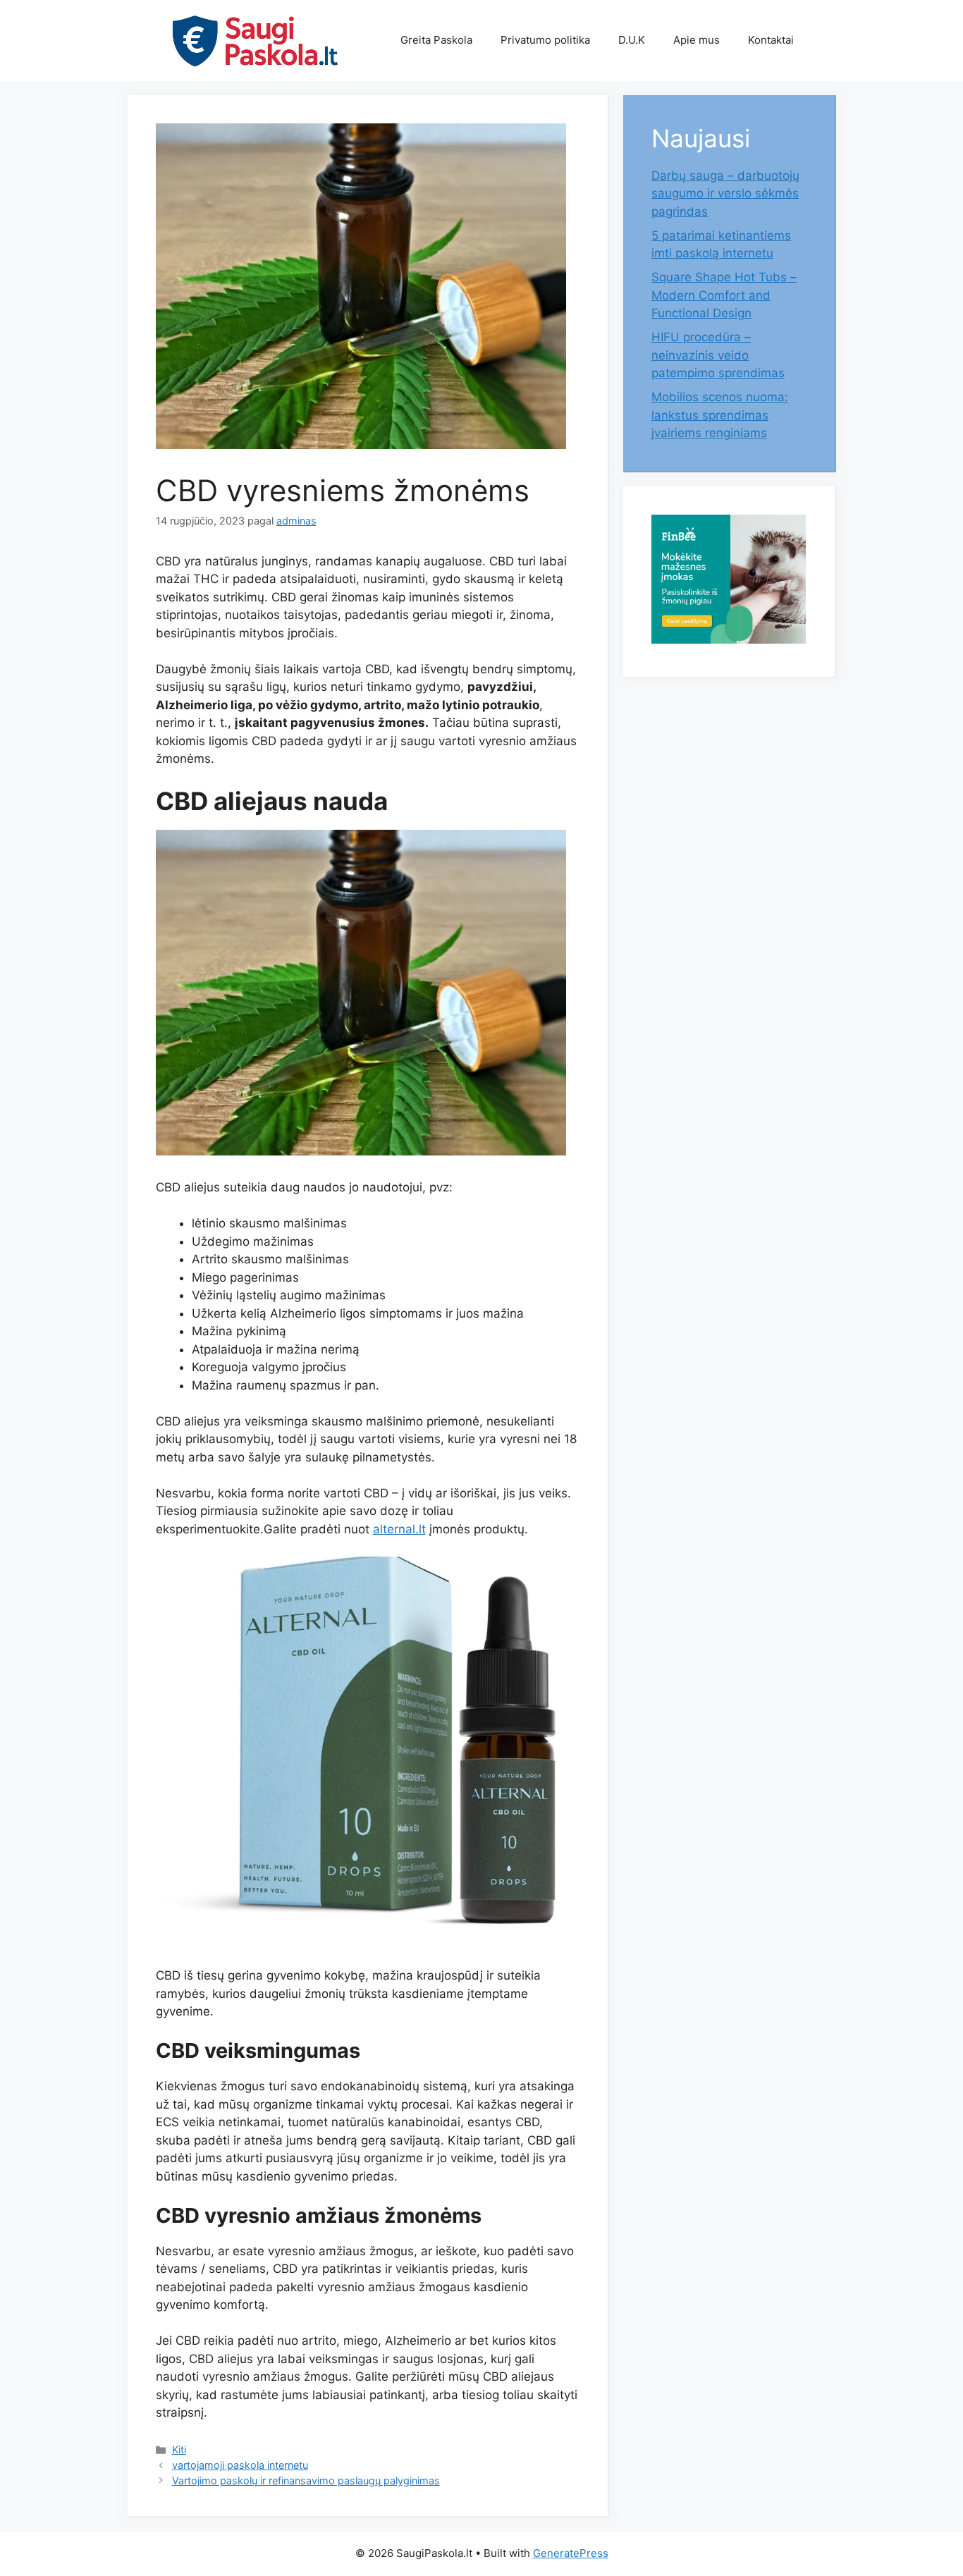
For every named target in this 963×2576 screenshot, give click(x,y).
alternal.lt (399, 1529)
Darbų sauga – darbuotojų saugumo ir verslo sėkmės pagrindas (725, 194)
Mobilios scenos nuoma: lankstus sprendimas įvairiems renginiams (720, 415)
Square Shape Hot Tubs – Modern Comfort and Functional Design (724, 295)
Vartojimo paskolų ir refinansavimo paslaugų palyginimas (306, 2480)
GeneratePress (571, 2553)
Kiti (179, 2449)
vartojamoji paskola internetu (240, 2465)
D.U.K (632, 40)
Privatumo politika (545, 40)
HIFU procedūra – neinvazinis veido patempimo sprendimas (718, 355)
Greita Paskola (436, 40)
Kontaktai (771, 40)
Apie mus (697, 40)
